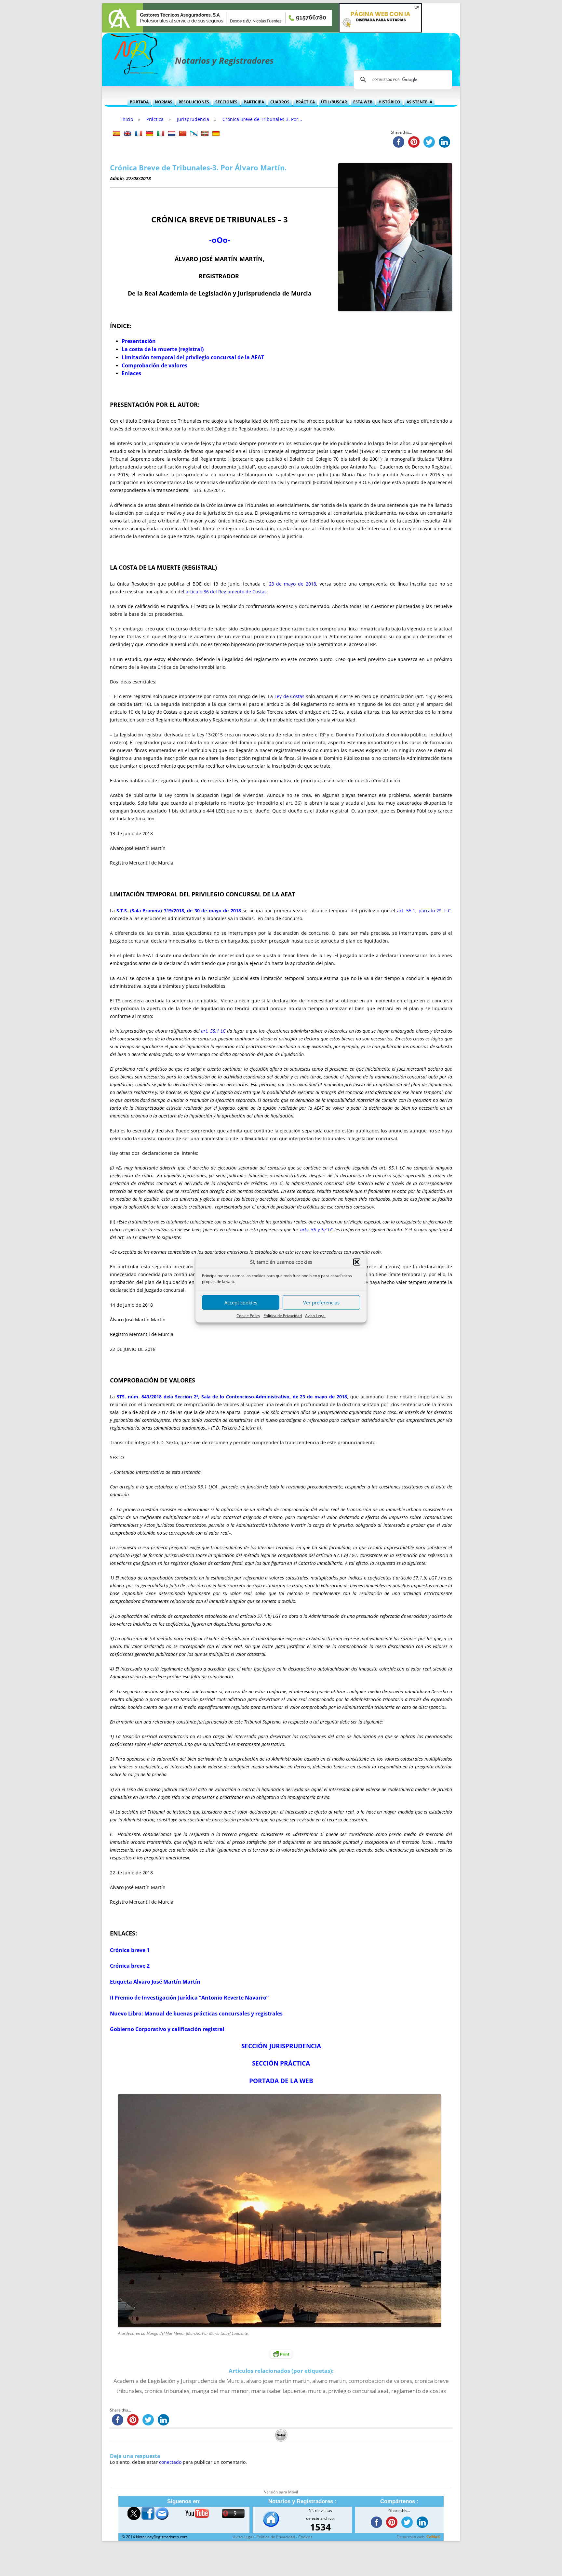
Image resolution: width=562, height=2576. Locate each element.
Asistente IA (419, 102)
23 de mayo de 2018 (293, 584)
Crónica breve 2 (130, 1966)
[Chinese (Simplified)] (183, 134)
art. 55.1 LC (213, 1031)
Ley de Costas (289, 696)
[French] (139, 134)
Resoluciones (194, 102)
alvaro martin (329, 2381)
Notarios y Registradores (224, 60)
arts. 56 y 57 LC (316, 1229)
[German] (150, 134)
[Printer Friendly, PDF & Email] (281, 2353)
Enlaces (131, 373)
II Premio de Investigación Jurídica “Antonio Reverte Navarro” (189, 1998)
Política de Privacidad (283, 1315)
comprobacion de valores (380, 2381)
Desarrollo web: (419, 2537)
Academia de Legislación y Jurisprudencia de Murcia (179, 2381)
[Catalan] (216, 134)
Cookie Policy (248, 1315)
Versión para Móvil (281, 2492)
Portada (139, 102)
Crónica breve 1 (130, 1950)
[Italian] (161, 134)
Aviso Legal (315, 1315)
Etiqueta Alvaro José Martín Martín (155, 1982)
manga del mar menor (220, 2391)
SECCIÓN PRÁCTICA (281, 2063)
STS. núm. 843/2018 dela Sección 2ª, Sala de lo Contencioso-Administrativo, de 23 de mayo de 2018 (232, 1397)
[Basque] (205, 134)
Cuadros (280, 102)
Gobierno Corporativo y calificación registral (167, 2029)
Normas (164, 102)
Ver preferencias (321, 1302)
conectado (170, 2462)
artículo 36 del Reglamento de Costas (226, 592)
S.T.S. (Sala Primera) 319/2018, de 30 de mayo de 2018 (179, 911)
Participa (254, 102)
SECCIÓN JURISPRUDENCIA (281, 2046)
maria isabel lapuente (278, 2391)
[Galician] (194, 134)
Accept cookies (241, 1302)
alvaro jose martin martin (278, 2381)
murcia (317, 2391)
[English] (127, 134)
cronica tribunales (167, 2391)
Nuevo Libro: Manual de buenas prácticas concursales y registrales (196, 2014)
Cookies (305, 2537)
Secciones (226, 102)
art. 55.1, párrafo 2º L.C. (425, 911)
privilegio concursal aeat (358, 2391)
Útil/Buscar (334, 102)
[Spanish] (116, 134)
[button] (357, 1262)
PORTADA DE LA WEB (281, 2081)
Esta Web (363, 102)
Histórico (389, 102)
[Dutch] (172, 134)
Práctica (305, 102)
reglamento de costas (419, 2391)
